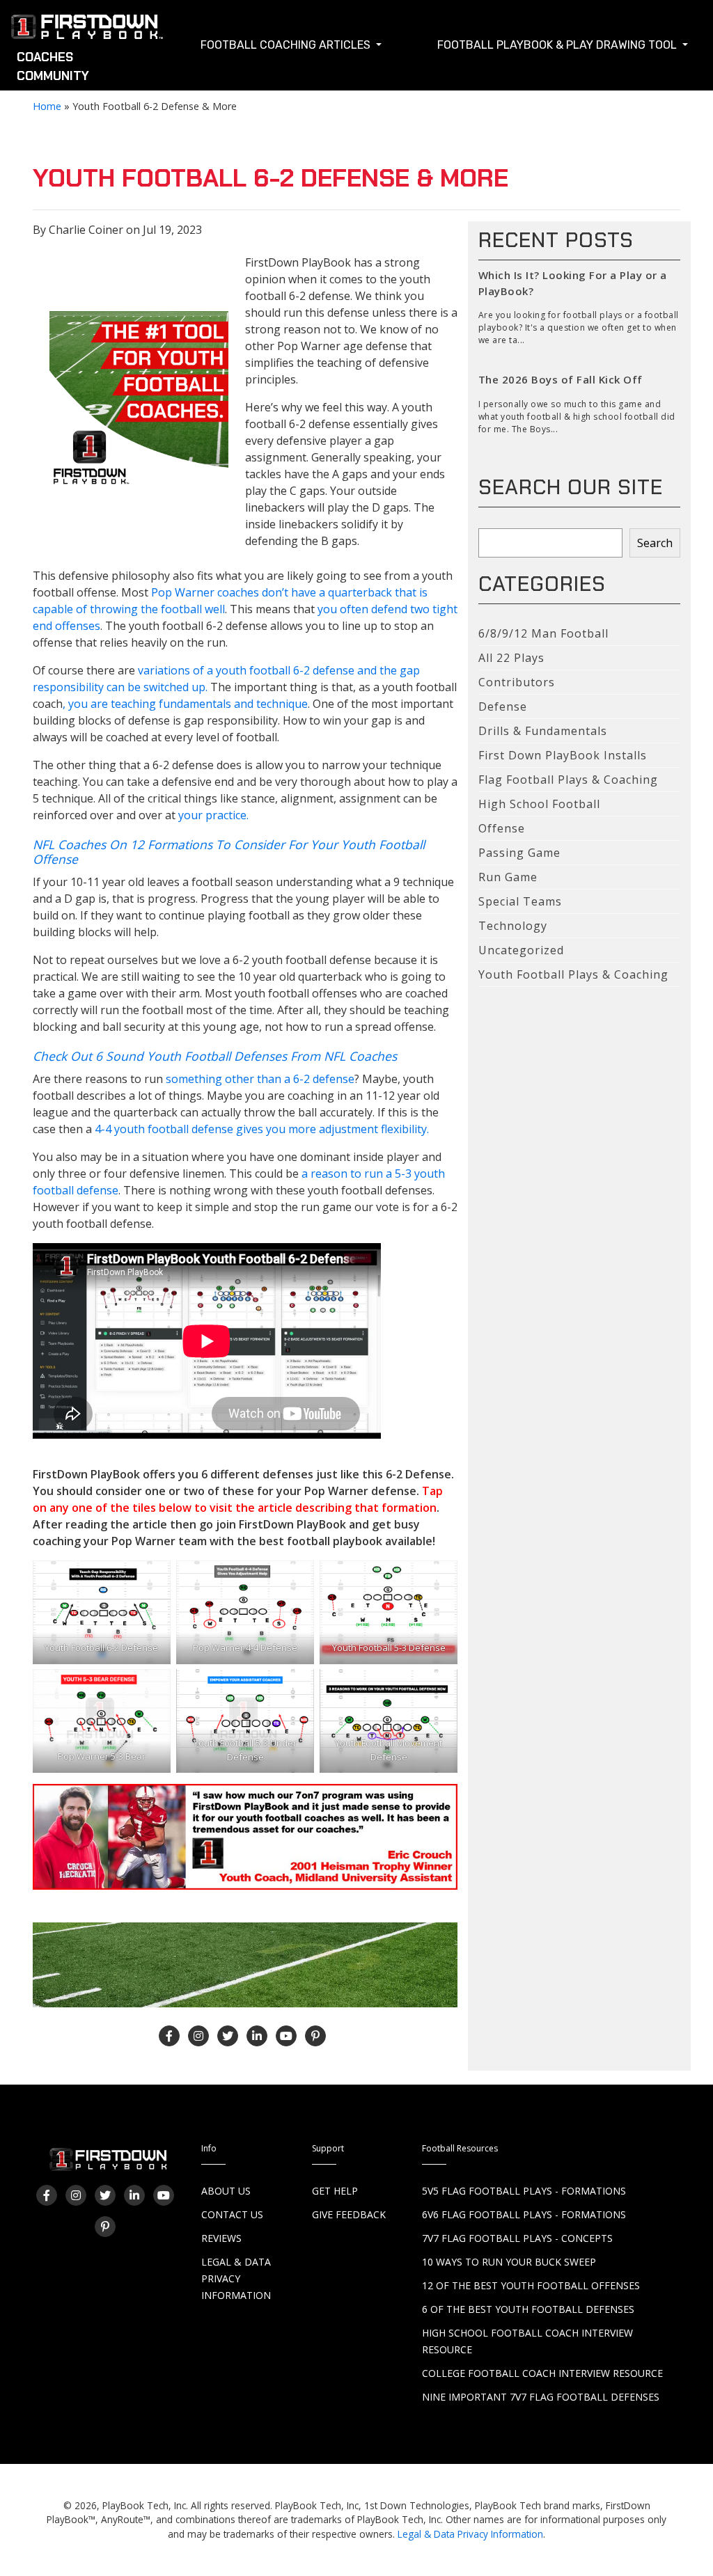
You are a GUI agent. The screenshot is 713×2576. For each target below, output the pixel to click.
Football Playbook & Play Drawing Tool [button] (558, 45)
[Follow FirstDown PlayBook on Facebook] (169, 2036)
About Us (226, 2191)
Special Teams (520, 901)
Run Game (508, 877)
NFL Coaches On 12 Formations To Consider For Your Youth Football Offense (229, 852)
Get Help (335, 2191)
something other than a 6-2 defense (260, 1079)
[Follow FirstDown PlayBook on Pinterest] (315, 2036)
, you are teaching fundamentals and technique (185, 704)
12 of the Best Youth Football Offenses (531, 2285)
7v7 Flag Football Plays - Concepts (517, 2238)
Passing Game (519, 853)
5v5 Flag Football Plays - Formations (524, 2191)
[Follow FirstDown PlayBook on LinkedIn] (257, 2036)
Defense (503, 706)
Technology (513, 926)
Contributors (517, 682)
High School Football (539, 804)
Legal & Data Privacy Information (236, 2278)
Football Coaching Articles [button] (287, 45)
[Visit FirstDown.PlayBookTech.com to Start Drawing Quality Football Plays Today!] (88, 30)
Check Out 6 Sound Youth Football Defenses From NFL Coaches (215, 1056)
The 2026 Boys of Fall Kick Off (561, 379)
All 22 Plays (511, 658)
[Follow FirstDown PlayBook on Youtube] (286, 2036)
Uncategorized (521, 950)
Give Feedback (349, 2214)
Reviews (221, 2238)
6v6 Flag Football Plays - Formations (524, 2214)
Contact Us (232, 2214)
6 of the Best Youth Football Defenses (528, 2309)
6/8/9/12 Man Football (543, 633)
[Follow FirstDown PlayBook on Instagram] (198, 2036)
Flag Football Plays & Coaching (568, 780)
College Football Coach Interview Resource (542, 2373)
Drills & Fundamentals (543, 731)
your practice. (212, 815)
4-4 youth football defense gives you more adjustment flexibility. (262, 1129)
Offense (502, 828)
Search (655, 543)
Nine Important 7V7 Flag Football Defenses (541, 2397)
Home (47, 106)
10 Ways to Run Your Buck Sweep (509, 2262)
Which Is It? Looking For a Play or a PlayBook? (573, 283)
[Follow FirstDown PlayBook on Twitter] (228, 2036)
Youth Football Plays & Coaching (573, 974)
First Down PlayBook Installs (563, 755)
